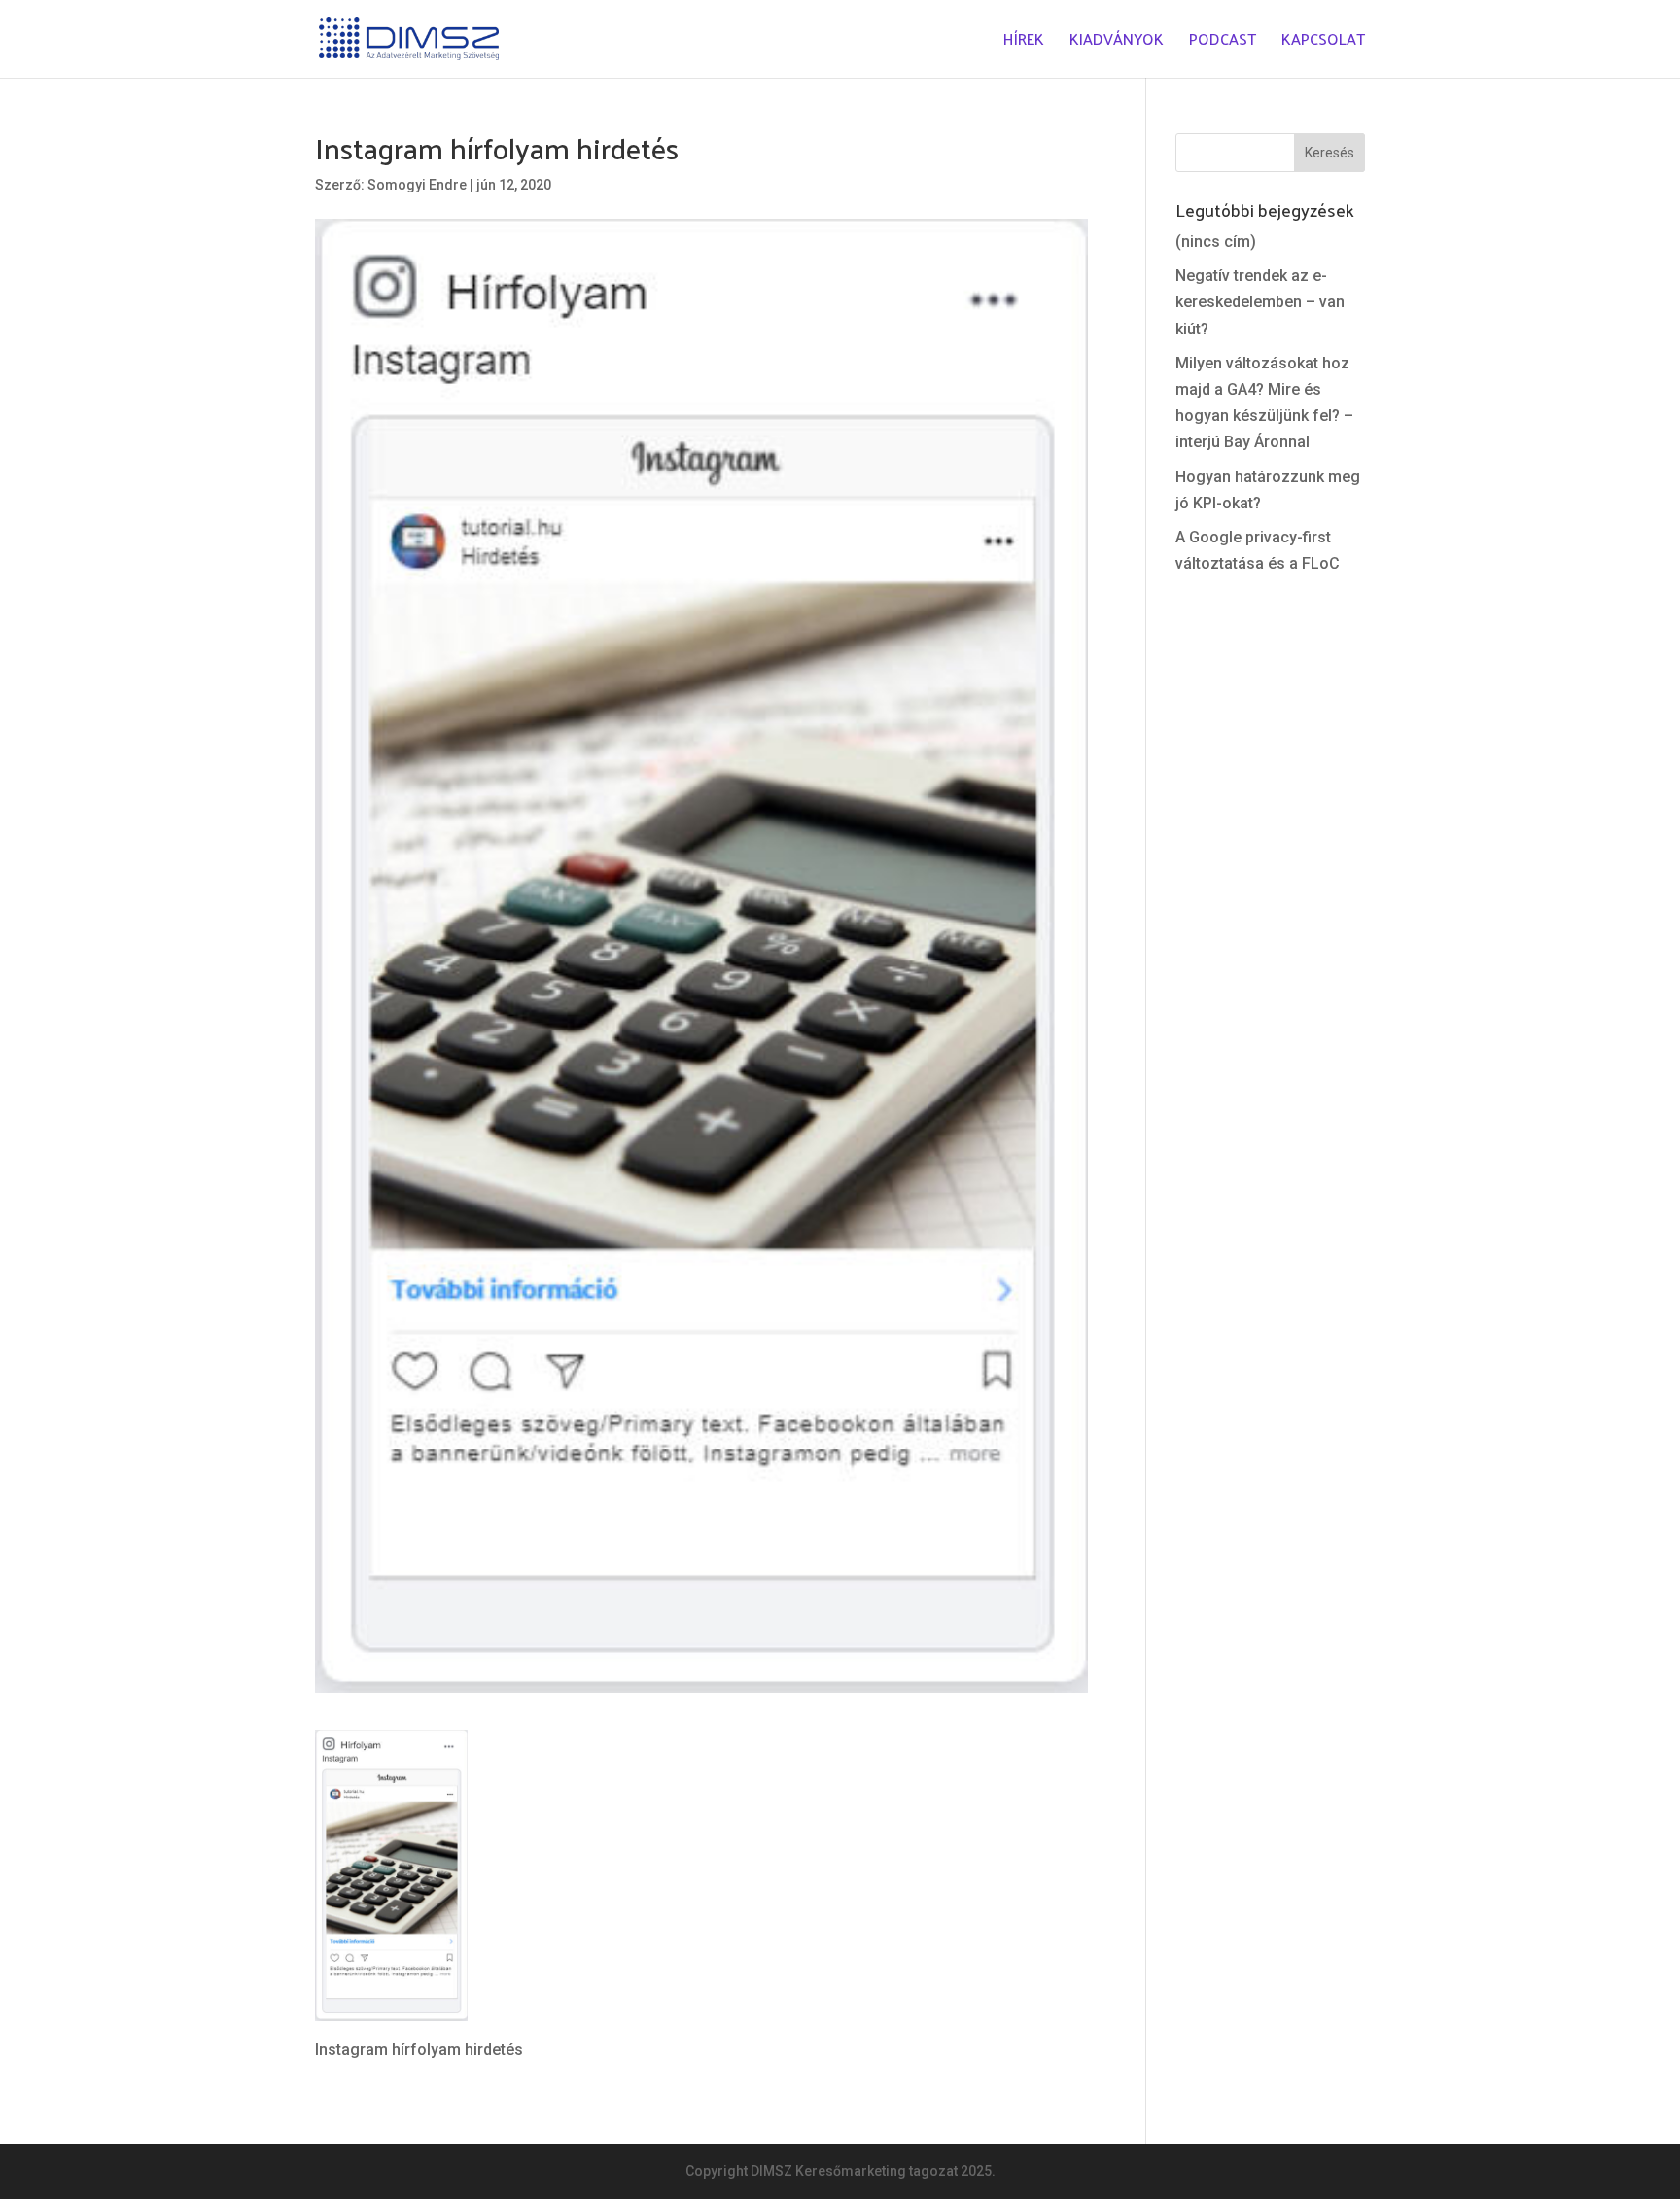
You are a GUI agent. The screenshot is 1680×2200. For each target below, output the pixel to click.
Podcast (1223, 42)
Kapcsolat (1323, 42)
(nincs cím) (1216, 242)
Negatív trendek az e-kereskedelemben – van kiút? (1260, 302)
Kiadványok (1117, 42)
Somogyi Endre (417, 185)
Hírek (1024, 42)
